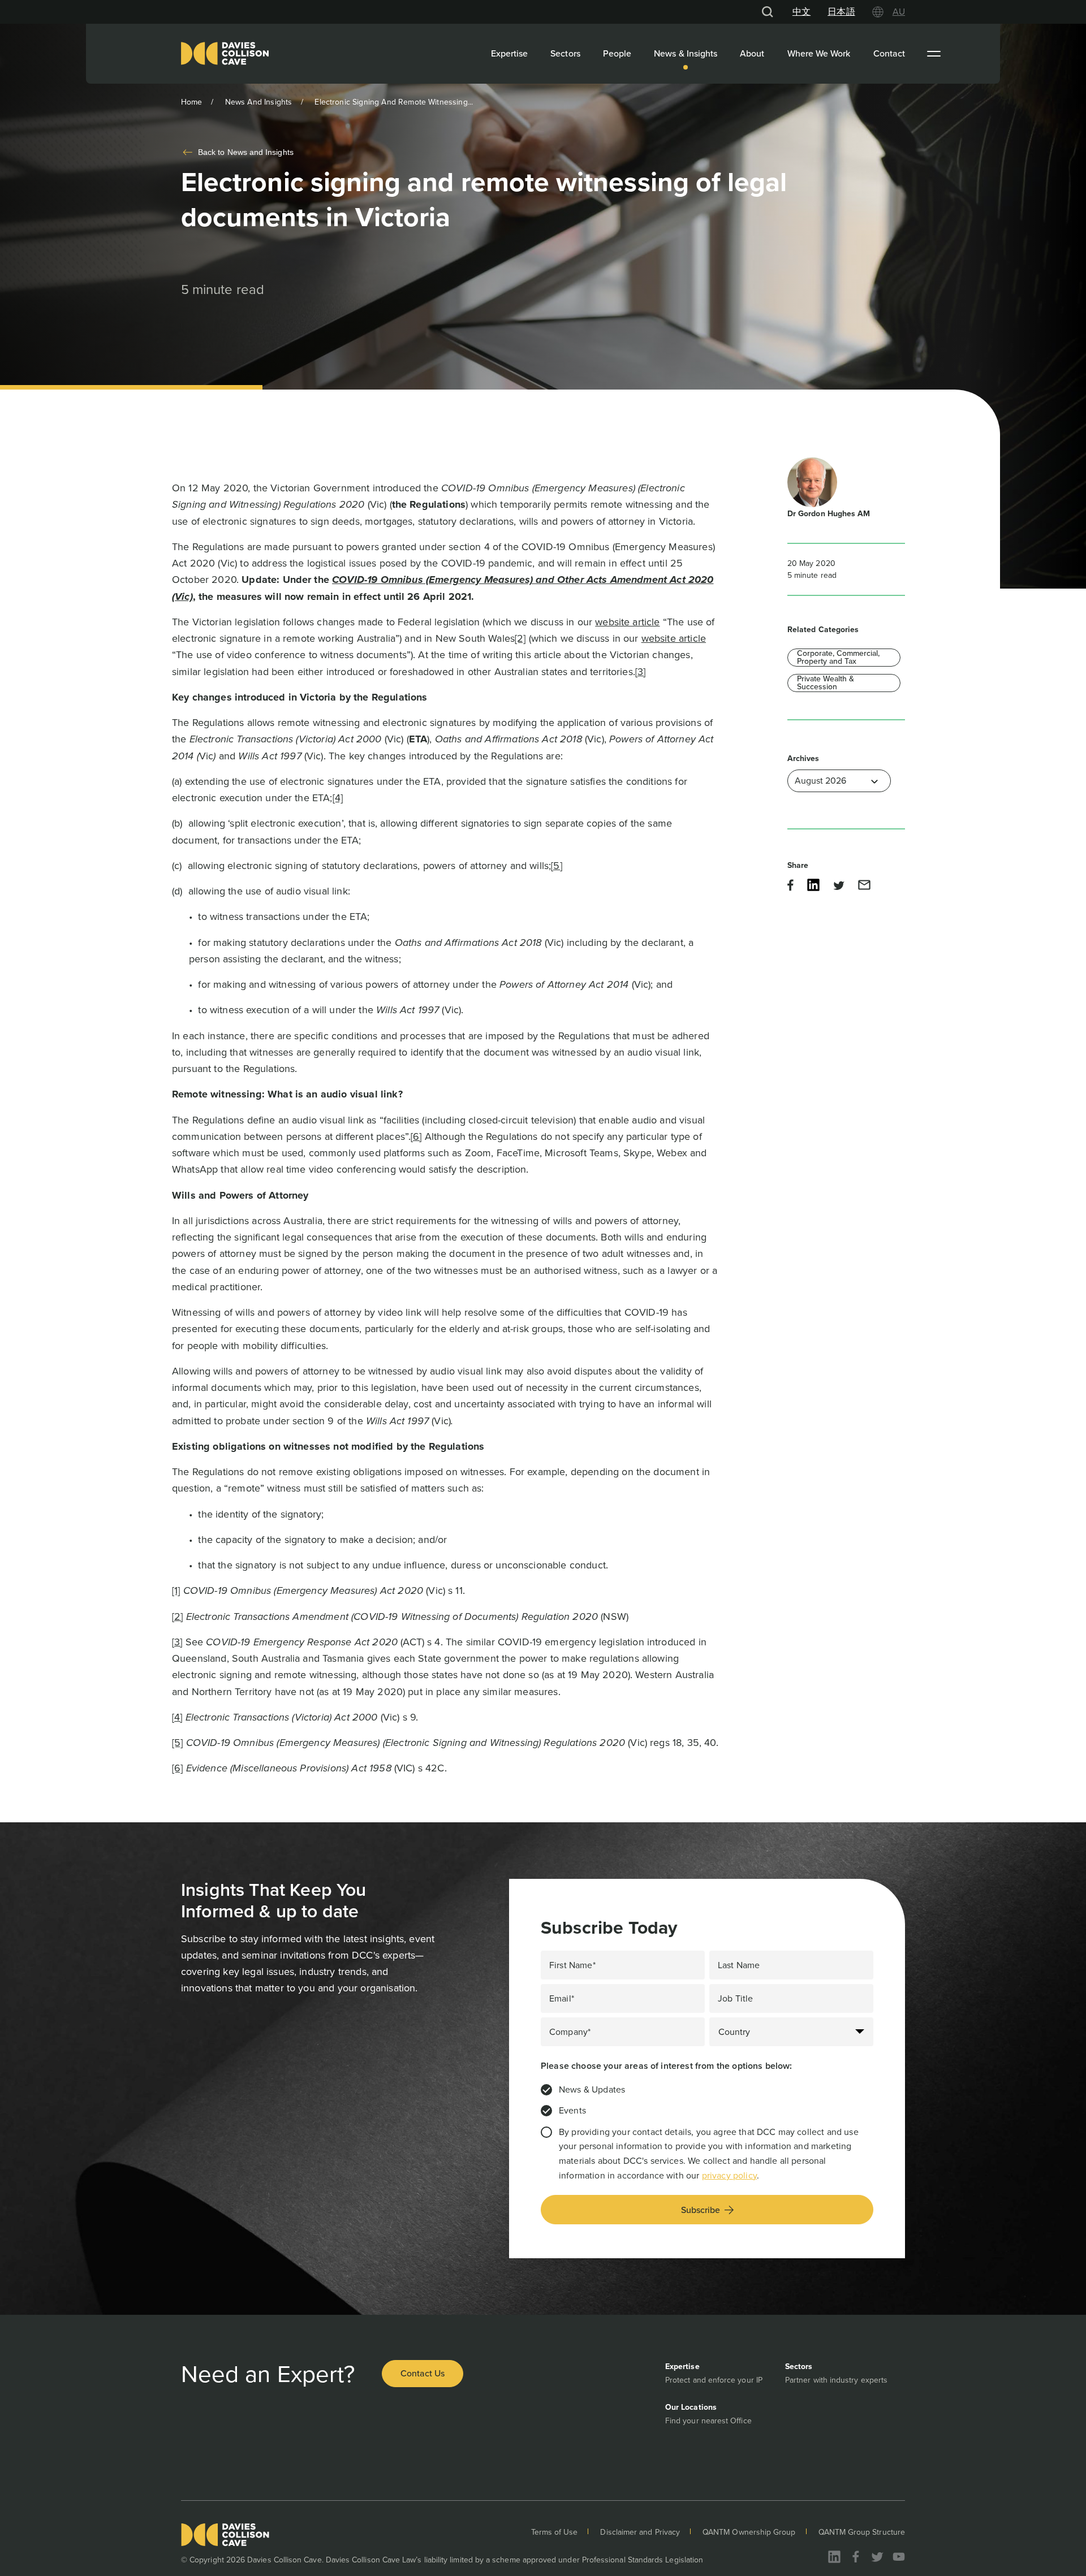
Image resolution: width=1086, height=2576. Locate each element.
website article (627, 622)
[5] (556, 866)
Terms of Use (555, 2532)
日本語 (841, 12)
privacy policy (729, 2175)
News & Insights (686, 53)
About (752, 53)
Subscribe (701, 2210)
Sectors (565, 53)
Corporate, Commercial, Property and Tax (838, 658)
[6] (416, 1136)
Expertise (510, 53)
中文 (801, 12)
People (617, 53)
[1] (176, 1590)
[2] (520, 638)
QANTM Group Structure (862, 2532)
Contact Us (423, 2373)
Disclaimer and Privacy (640, 2532)
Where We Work (819, 53)
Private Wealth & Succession (826, 683)
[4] (338, 798)
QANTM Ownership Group (749, 2532)
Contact (889, 53)
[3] (640, 672)
